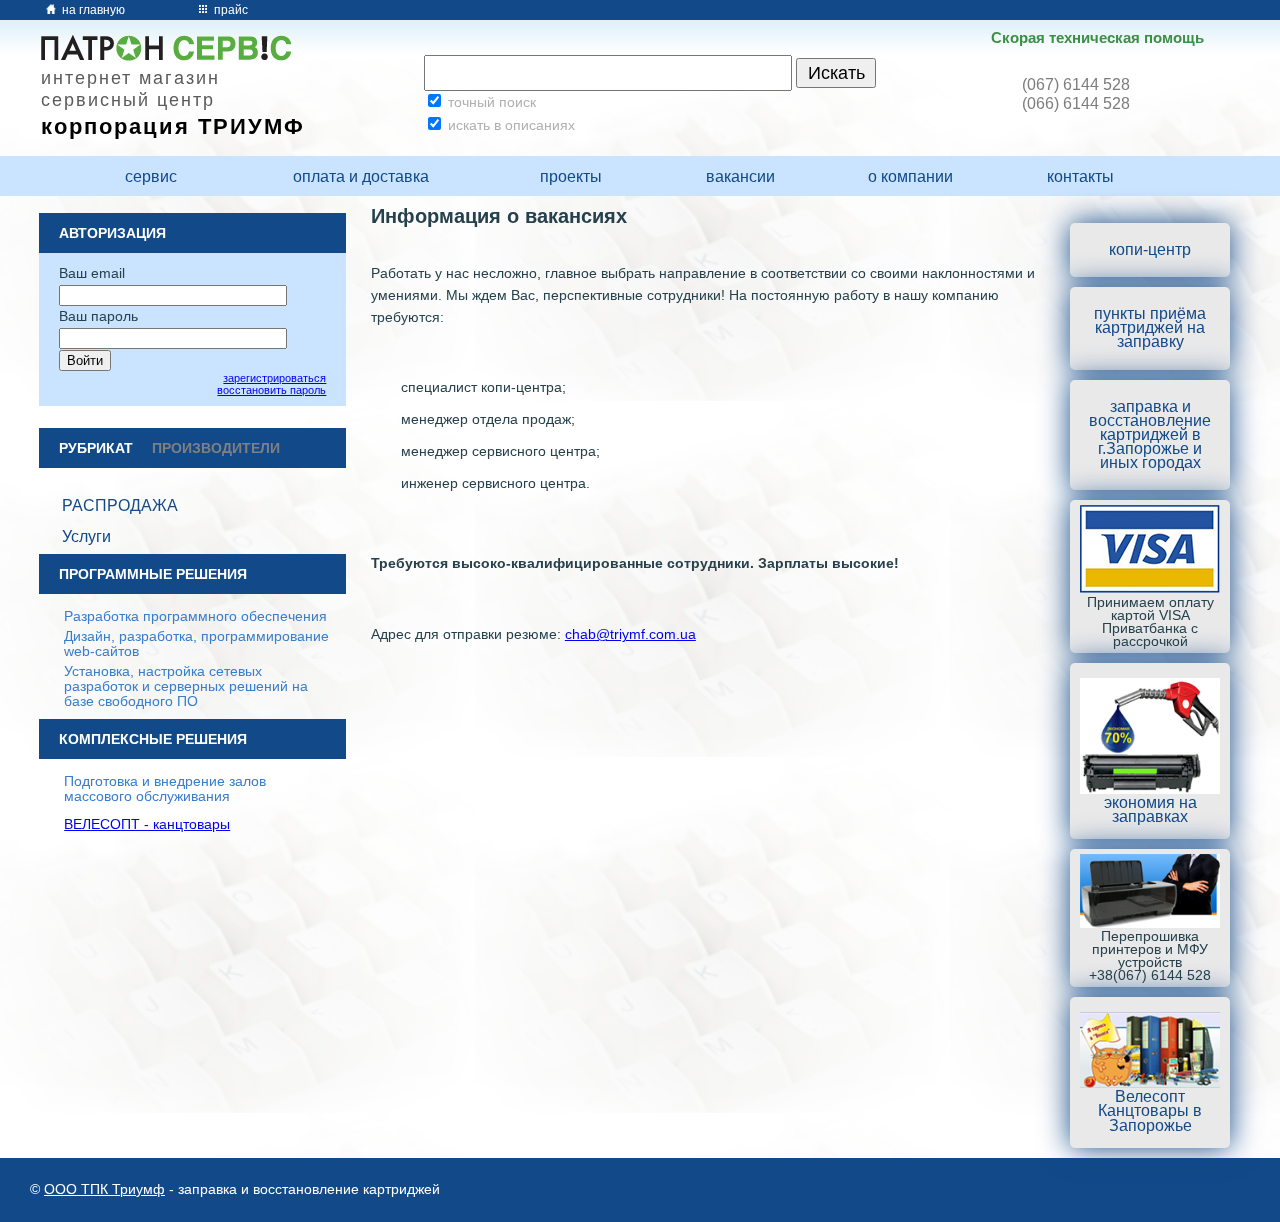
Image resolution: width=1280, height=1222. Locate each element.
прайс (229, 10)
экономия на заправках (1150, 809)
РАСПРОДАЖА (120, 505)
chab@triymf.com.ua (630, 634)
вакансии (740, 176)
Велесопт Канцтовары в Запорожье (1150, 1110)
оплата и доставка (361, 176)
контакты (1080, 176)
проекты (571, 176)
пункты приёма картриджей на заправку (1150, 327)
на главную (92, 10)
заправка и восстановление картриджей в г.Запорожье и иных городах (1150, 435)
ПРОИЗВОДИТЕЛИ (216, 448)
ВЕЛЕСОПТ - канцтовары (147, 824)
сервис (151, 176)
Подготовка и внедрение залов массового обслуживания (165, 789)
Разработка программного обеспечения (195, 616)
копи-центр (1150, 249)
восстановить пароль (271, 390)
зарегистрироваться (274, 378)
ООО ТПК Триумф (104, 1189)
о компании (910, 176)
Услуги (86, 536)
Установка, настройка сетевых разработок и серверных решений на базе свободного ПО (186, 686)
